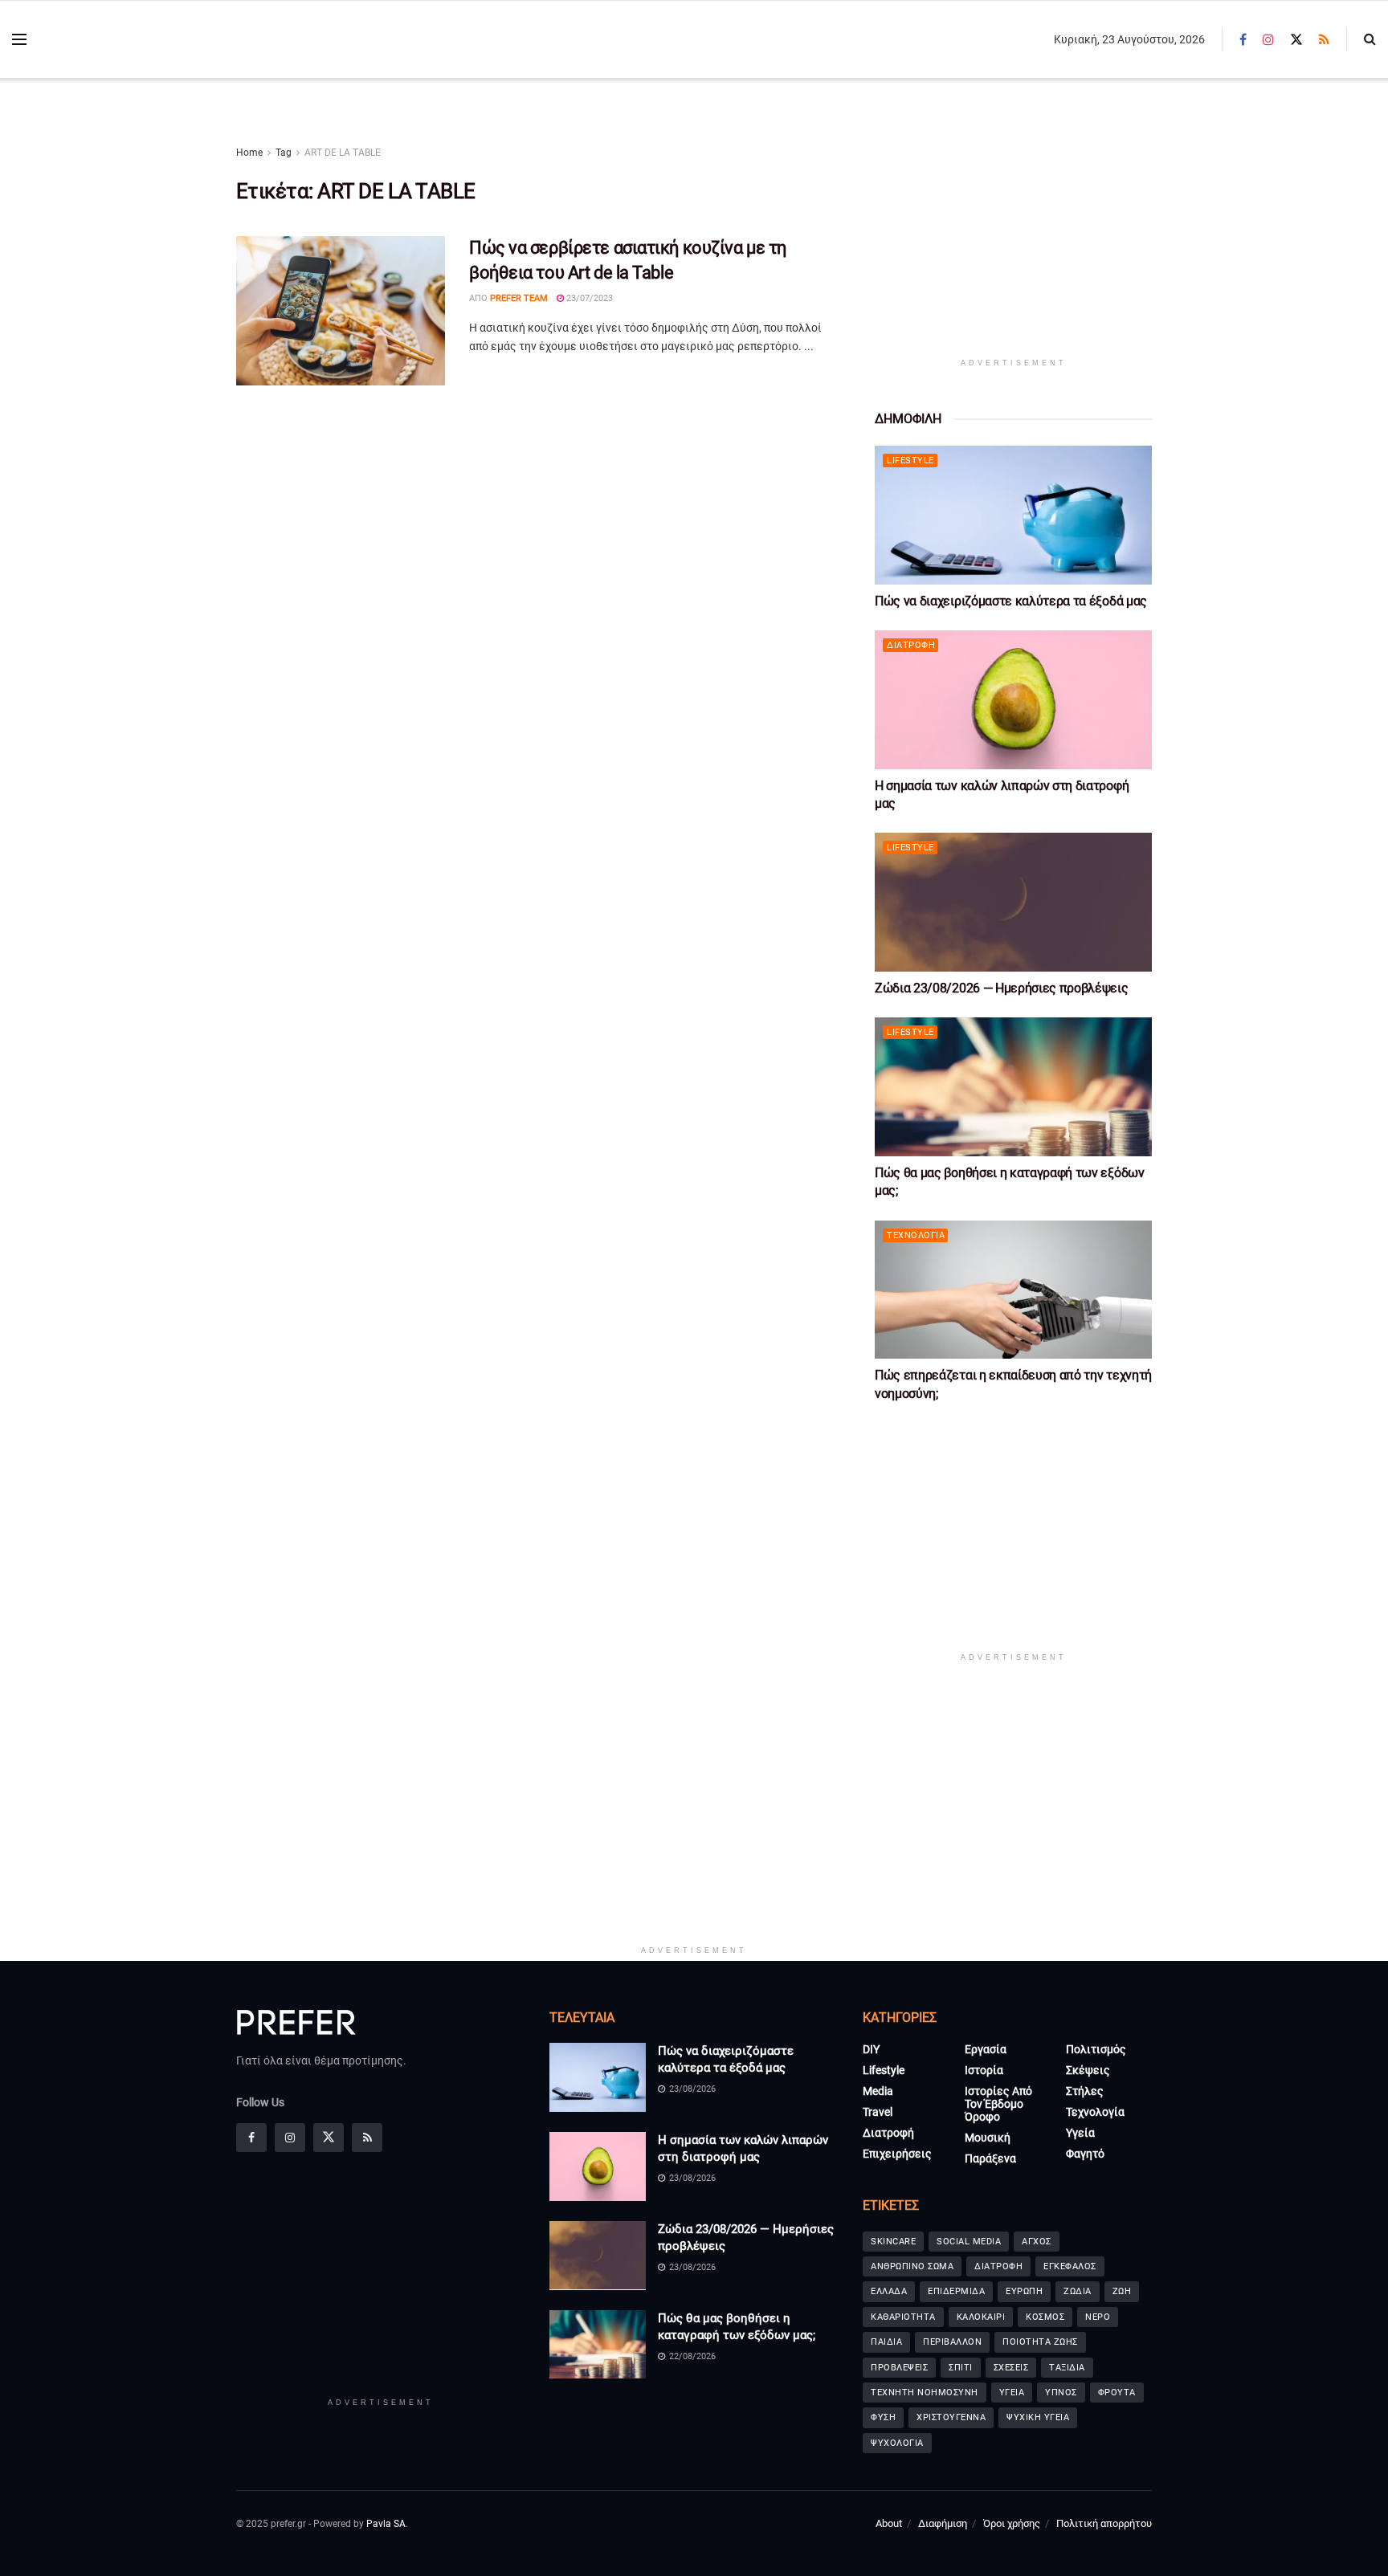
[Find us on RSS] (1324, 40)
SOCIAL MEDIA (969, 2242)
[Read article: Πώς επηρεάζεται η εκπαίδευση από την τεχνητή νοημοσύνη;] (1013, 1290)
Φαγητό (1085, 2154)
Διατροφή (911, 645)
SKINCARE (893, 2242)
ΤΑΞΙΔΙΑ (1067, 2368)
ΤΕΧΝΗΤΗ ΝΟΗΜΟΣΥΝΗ (925, 2393)
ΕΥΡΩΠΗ (1024, 2291)
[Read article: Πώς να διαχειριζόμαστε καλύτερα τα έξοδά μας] (1013, 515)
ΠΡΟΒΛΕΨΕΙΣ (899, 2368)
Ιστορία (984, 2070)
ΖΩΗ (1122, 2291)
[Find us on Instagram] (1268, 40)
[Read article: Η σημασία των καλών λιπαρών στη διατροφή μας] (1013, 700)
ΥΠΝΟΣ (1061, 2393)
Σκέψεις (1088, 2070)
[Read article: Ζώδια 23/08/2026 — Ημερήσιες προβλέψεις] (1013, 902)
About (889, 2523)
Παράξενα (990, 2158)
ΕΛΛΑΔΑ (889, 2291)
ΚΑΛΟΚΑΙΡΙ (981, 2317)
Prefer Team (519, 298)
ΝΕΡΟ (1098, 2317)
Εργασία (986, 2049)
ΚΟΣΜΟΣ (1045, 2317)
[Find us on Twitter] (1296, 40)
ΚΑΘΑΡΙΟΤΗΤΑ (903, 2317)
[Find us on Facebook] (1243, 40)
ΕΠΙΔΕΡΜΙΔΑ (956, 2291)
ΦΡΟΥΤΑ (1117, 2393)
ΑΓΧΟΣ (1037, 2242)
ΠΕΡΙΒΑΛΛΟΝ (952, 2342)
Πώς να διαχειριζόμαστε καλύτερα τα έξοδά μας (1011, 601)
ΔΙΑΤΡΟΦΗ (998, 2266)
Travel (878, 2112)
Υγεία (1080, 2133)
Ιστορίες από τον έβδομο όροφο (998, 2104)
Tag (284, 153)
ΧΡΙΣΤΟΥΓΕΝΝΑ (951, 2417)
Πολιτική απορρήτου (1104, 2523)
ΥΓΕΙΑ (1012, 2393)
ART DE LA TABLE (343, 153)
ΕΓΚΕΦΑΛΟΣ (1070, 2266)
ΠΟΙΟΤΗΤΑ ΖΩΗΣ (1040, 2342)
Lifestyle (910, 461)
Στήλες (1085, 2091)
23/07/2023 (588, 298)
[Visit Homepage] (129, 40)
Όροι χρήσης (1012, 2523)
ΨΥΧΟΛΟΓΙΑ (897, 2443)
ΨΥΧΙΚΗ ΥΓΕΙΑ (1038, 2417)
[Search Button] (1370, 39)
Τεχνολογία (916, 1235)
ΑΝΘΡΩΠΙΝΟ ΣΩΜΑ (912, 2266)
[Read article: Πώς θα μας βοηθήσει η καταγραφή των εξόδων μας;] (1013, 1087)
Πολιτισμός (1096, 2049)
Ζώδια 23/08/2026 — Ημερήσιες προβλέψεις (1002, 988)
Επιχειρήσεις (897, 2154)
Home (249, 153)
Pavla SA (386, 2524)
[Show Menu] (19, 39)
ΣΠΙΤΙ (961, 2368)
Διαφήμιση (943, 2523)
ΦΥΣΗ (883, 2417)
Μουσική (988, 2138)
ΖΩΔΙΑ (1078, 2291)
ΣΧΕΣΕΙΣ (1011, 2368)
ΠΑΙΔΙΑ (886, 2342)
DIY (871, 2049)
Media (878, 2091)
